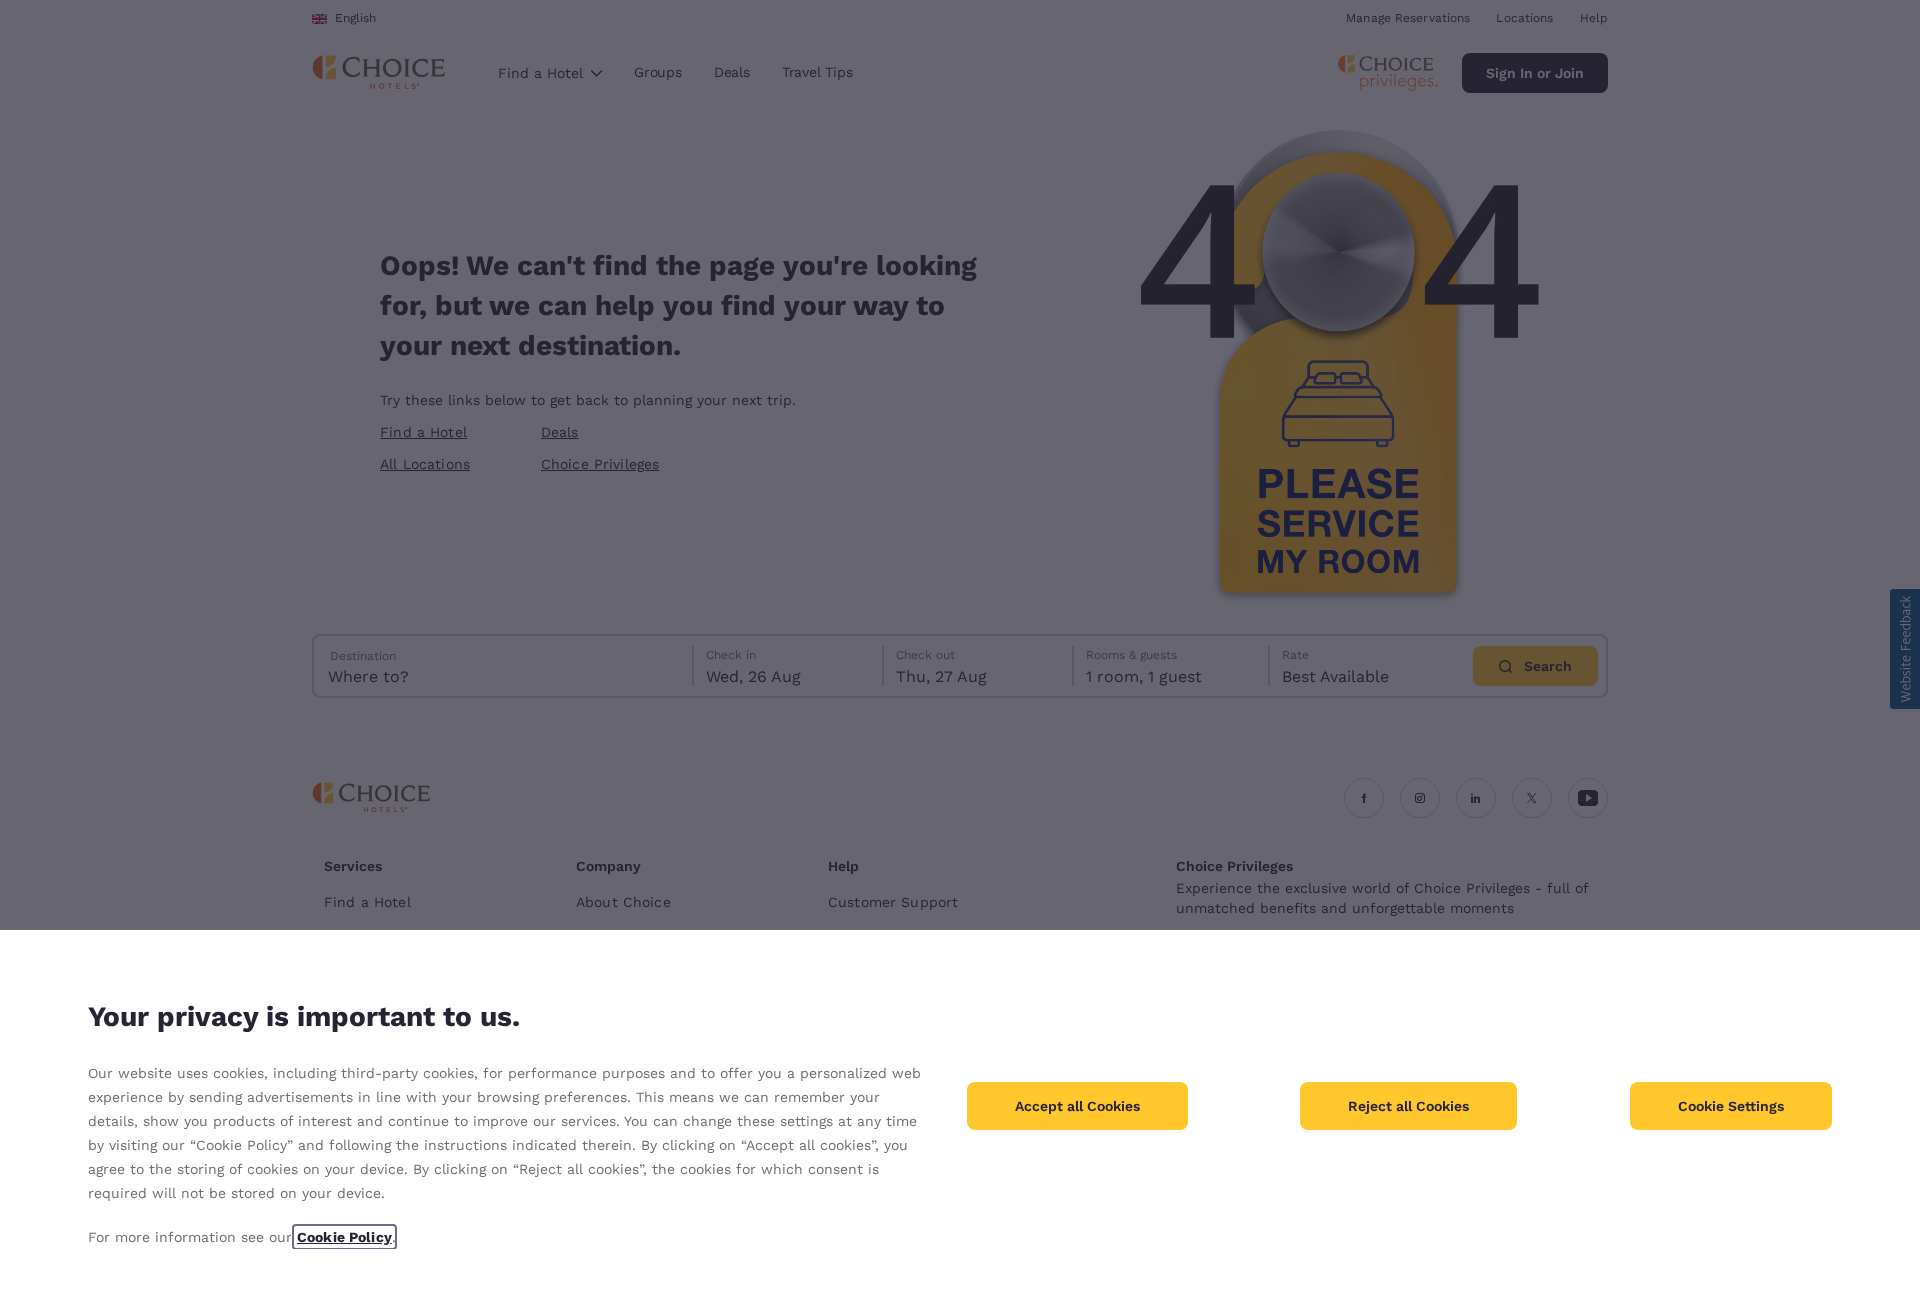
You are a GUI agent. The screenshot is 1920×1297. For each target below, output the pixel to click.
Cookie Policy (344, 1237)
